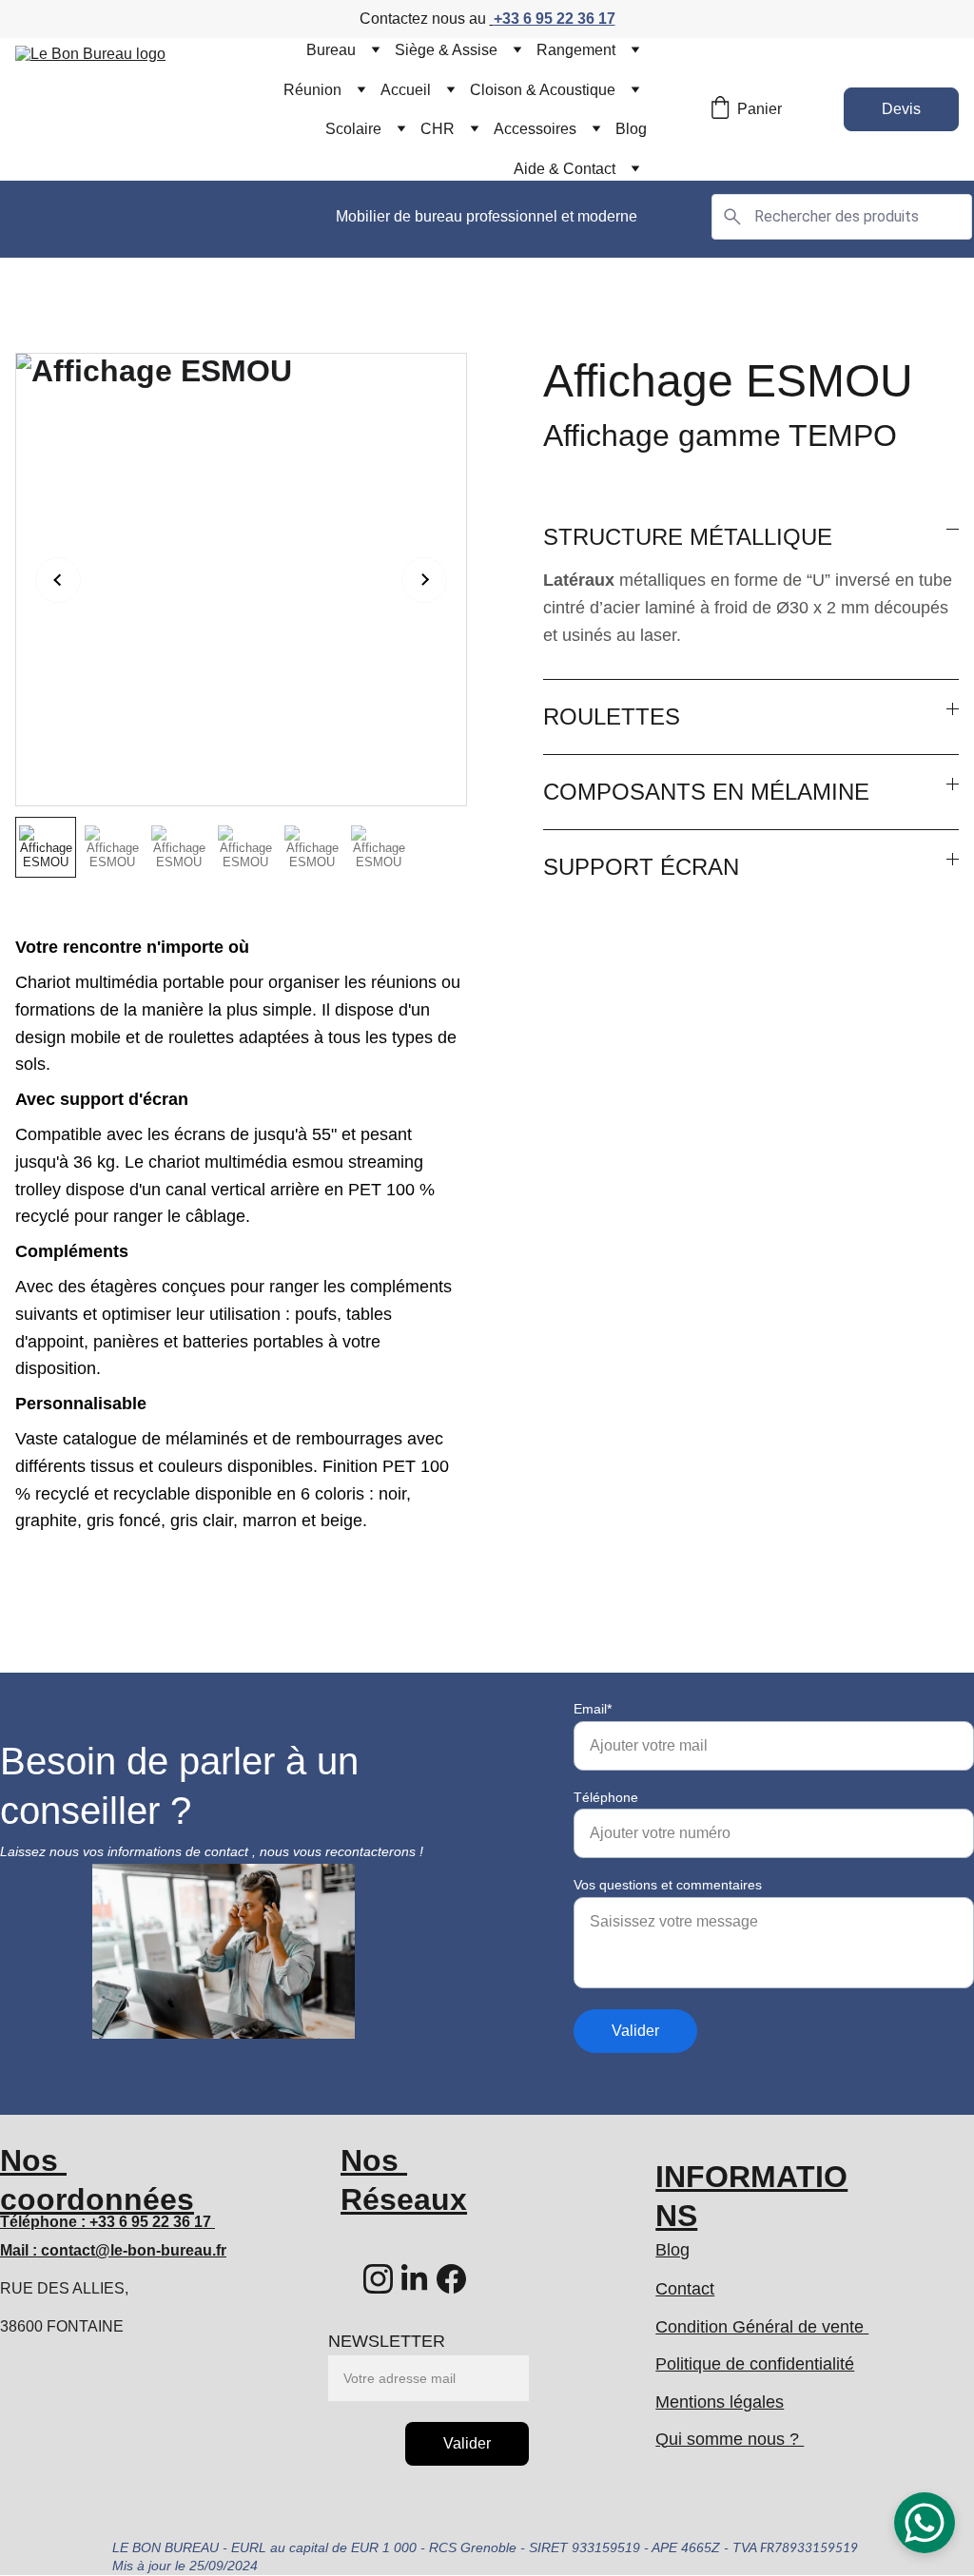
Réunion (312, 90)
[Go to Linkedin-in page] (414, 2279)
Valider (635, 2031)
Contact (685, 2289)
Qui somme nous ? (730, 2439)
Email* (593, 1709)
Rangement (576, 50)
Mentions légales (720, 2402)
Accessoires (535, 129)
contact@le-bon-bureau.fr (134, 2250)
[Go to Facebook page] (451, 2279)
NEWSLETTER (387, 2341)
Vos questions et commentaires (668, 1885)
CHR (438, 129)
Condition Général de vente (762, 2327)
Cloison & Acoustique (543, 90)
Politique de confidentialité (755, 2364)
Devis (901, 109)
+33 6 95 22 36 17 (555, 19)
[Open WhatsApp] (925, 2523)
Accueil (406, 90)
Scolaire (353, 129)
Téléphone (606, 1797)
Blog (631, 129)
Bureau (331, 50)
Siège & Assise (446, 50)
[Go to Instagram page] (378, 2279)
